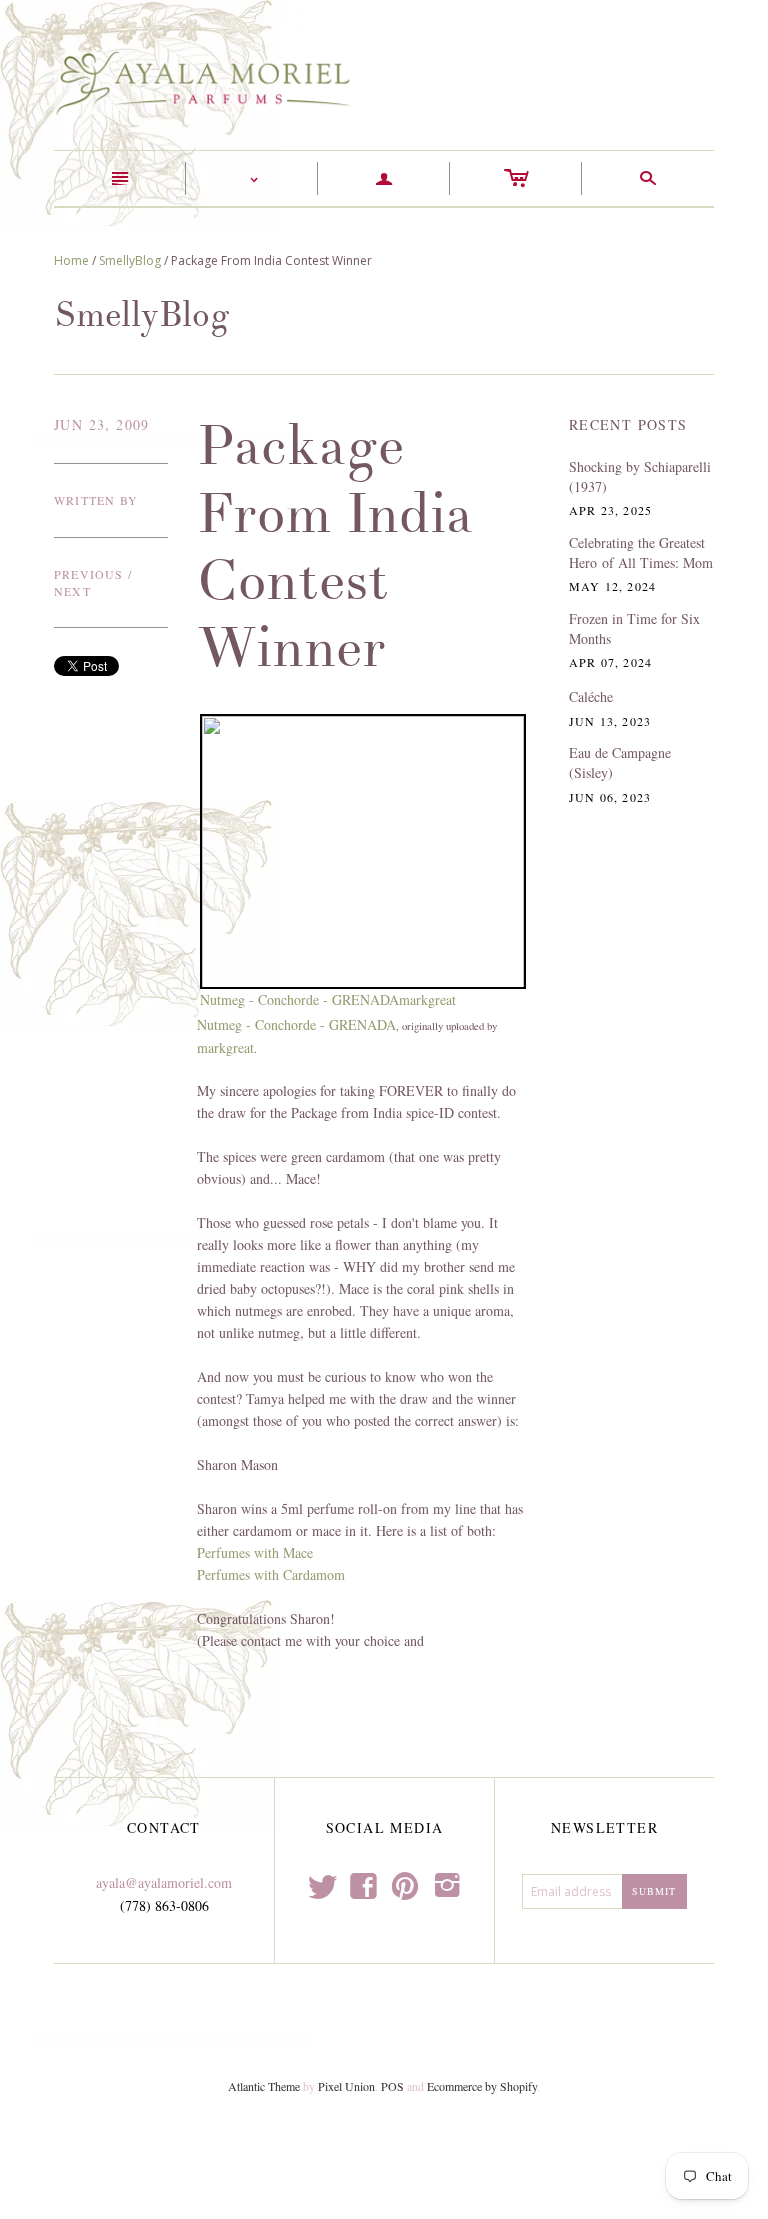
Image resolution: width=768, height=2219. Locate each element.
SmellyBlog (130, 260)
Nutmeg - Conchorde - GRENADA (299, 999)
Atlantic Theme (264, 2086)
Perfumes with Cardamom (271, 1574)
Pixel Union (346, 2086)
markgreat (427, 999)
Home (71, 260)
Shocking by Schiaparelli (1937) (640, 476)
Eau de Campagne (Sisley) (620, 762)
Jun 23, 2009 (102, 424)
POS (392, 2086)
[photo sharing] (363, 849)
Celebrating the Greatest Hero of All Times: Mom (641, 552)
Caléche (591, 696)
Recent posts (628, 424)
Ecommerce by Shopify (482, 2086)
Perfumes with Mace (255, 1552)
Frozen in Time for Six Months (634, 628)
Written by (96, 500)
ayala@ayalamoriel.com (164, 1882)
